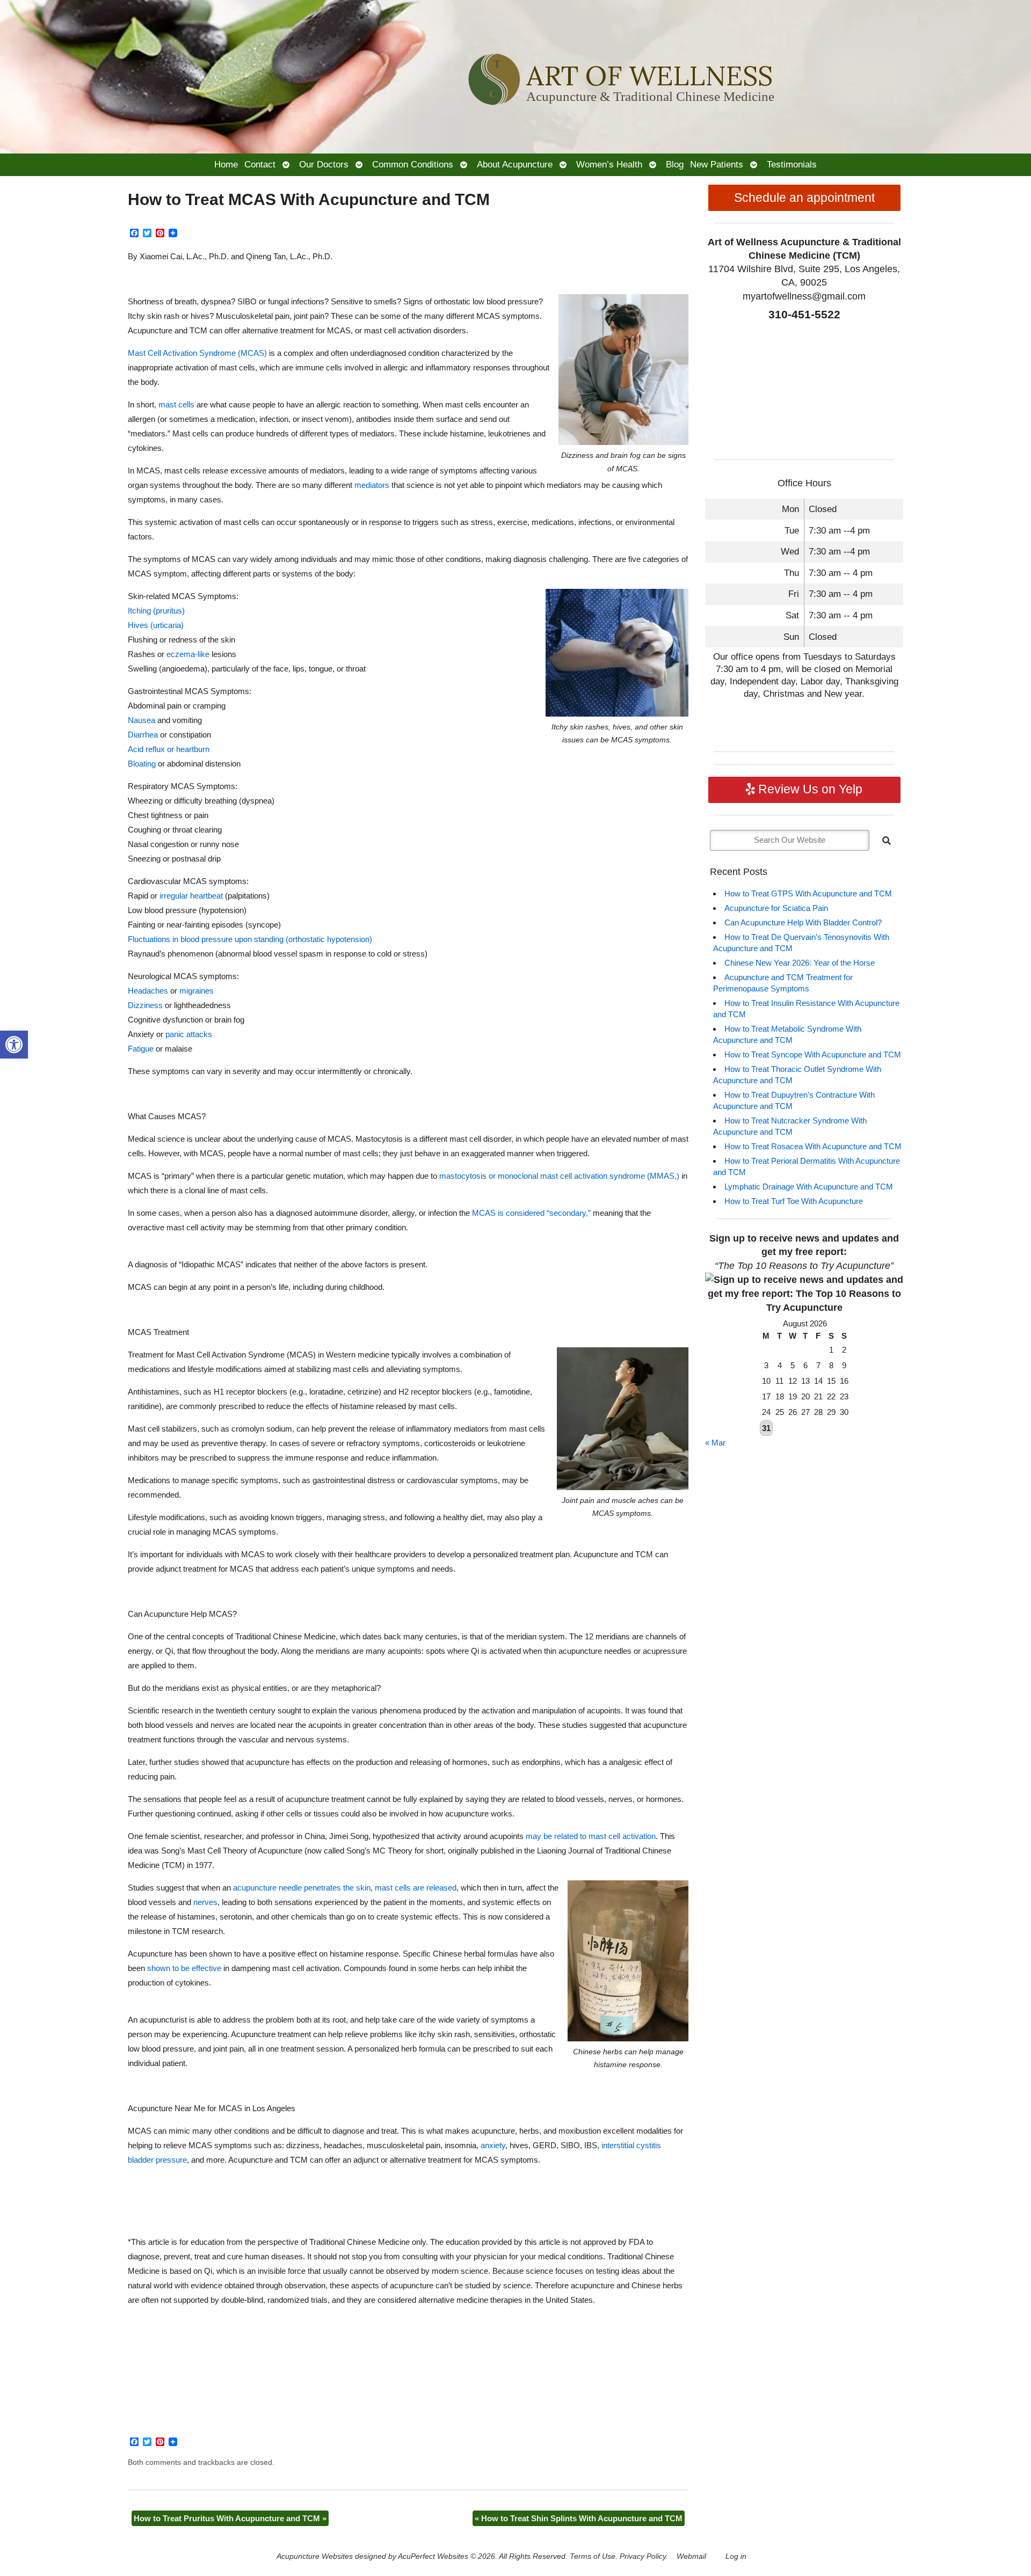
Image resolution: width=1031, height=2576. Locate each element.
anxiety (493, 2145)
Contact (260, 164)
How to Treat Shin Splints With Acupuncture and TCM (579, 2518)
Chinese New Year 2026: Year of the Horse (800, 963)
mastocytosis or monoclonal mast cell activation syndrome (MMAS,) (559, 1176)
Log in (736, 2556)
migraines (197, 991)
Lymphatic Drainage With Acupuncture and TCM (809, 1187)
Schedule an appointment (804, 198)
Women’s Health (609, 164)
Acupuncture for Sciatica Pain (776, 908)
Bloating (142, 764)
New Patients (717, 164)
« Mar (715, 1443)
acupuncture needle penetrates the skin (302, 1888)
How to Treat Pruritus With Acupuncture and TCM (230, 2518)
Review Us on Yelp (809, 789)
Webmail (691, 2556)
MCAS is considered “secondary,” (531, 1213)
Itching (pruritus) (156, 611)
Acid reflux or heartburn (169, 749)
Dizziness (145, 1005)
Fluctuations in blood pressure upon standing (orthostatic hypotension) (250, 939)
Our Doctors (324, 164)
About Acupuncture (515, 164)
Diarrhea (143, 735)
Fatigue (141, 1049)
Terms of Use (593, 2556)
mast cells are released (416, 1888)
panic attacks (189, 1034)
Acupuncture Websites (315, 2556)
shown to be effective (184, 1968)
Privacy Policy (643, 2556)
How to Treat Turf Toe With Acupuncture (794, 1201)
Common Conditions (413, 164)
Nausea (141, 720)
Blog (675, 164)
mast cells (176, 404)
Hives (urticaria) (156, 625)
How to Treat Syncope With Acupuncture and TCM (813, 1055)
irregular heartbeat (191, 896)
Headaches (148, 991)
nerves (205, 1902)
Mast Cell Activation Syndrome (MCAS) (197, 353)
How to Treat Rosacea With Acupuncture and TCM (813, 1146)
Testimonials (792, 164)
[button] (14, 1045)
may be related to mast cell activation (591, 1836)
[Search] (887, 841)
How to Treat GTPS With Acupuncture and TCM (808, 893)
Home (226, 164)
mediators (372, 485)
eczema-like (188, 654)
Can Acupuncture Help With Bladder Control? (803, 922)
